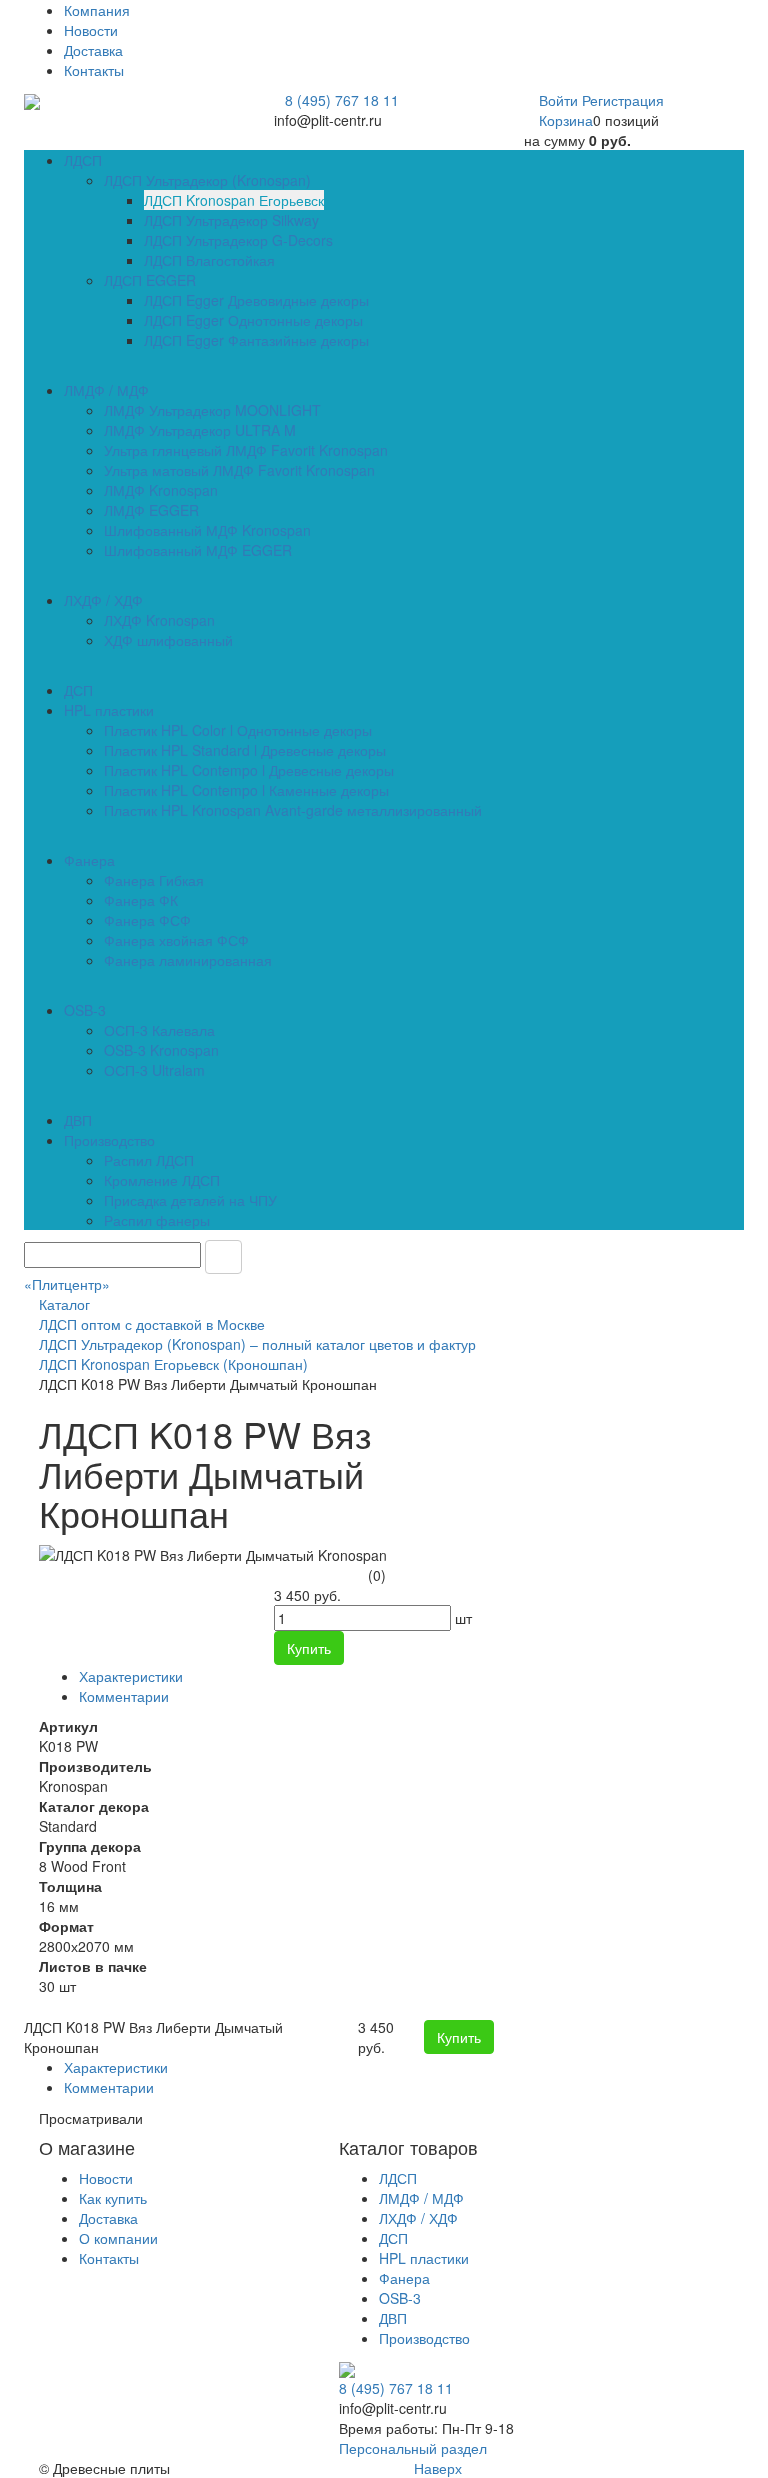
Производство (424, 2338)
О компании (118, 2238)
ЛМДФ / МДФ (421, 2198)
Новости (91, 30)
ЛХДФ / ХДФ (418, 2218)
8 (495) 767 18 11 (342, 100)
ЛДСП (398, 2178)
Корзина (566, 120)
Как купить (113, 2198)
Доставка (93, 50)
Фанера (404, 2278)
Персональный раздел (413, 2448)
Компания (97, 10)
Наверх (436, 2468)
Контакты (94, 70)
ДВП (393, 2318)
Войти (560, 100)
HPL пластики (424, 2258)
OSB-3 (400, 2298)
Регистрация (623, 100)
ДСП (393, 2238)
